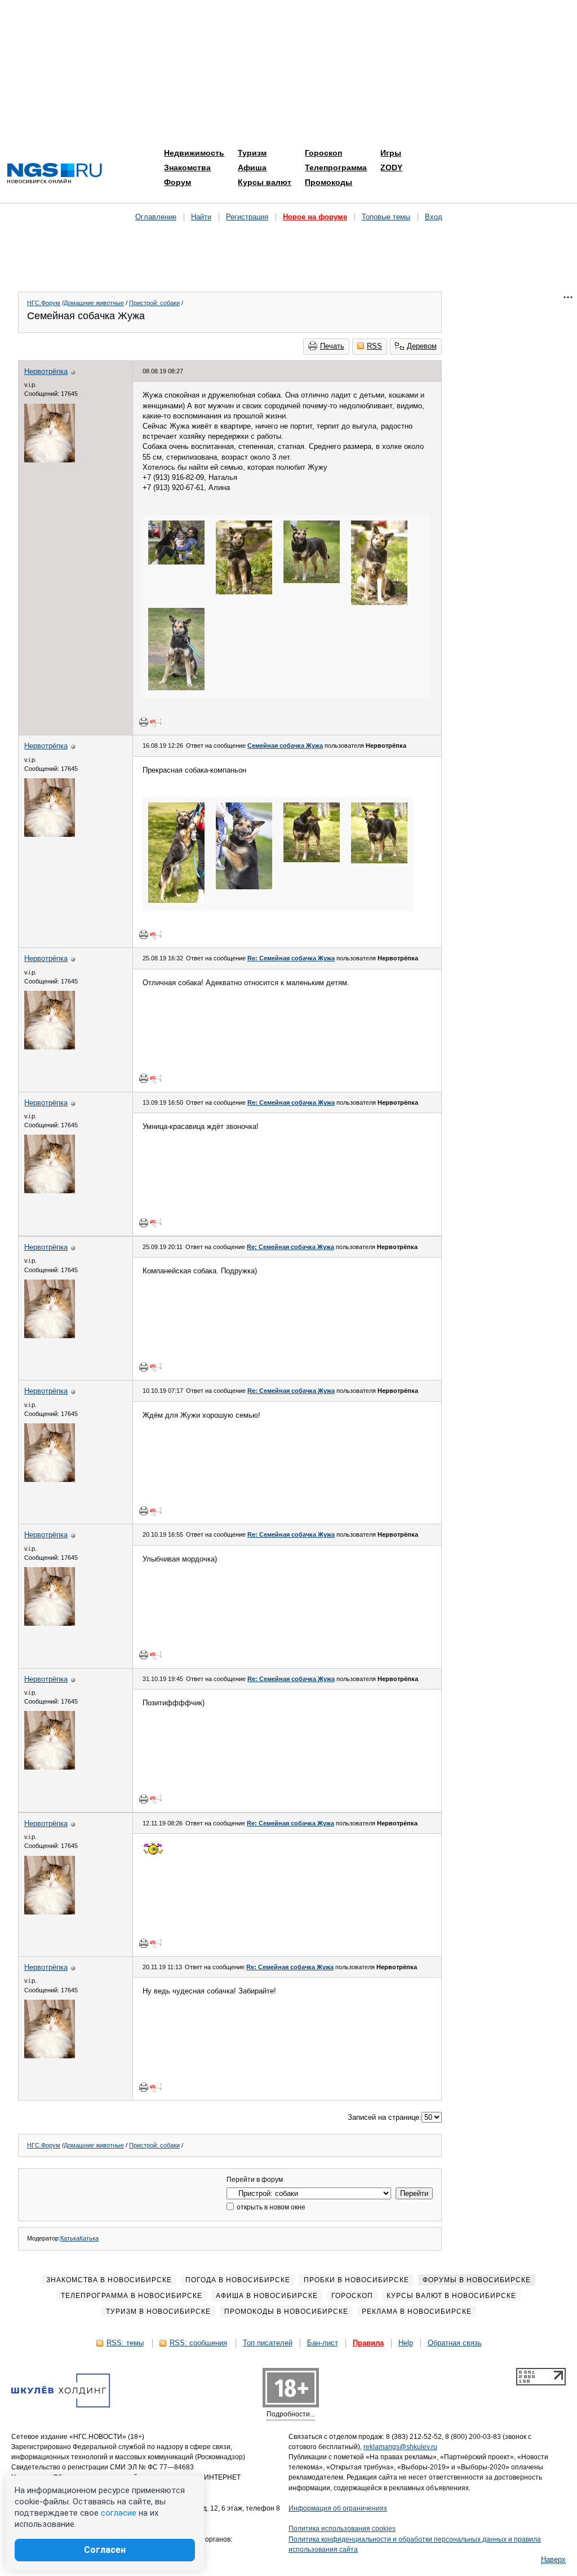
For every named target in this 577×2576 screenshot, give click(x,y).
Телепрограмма (336, 167)
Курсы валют (265, 182)
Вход (434, 217)
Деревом (422, 346)
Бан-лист (323, 2343)
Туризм (252, 153)
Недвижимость (194, 153)
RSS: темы (125, 2343)
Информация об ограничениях (338, 2508)
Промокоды (329, 182)
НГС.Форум (44, 303)
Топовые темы (386, 217)
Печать (332, 346)
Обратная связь (455, 2343)
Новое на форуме (315, 217)
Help (406, 2343)
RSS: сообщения (198, 2343)
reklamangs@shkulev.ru (400, 2447)
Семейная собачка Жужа (285, 746)
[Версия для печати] (144, 722)
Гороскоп (323, 153)
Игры (391, 153)
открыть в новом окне (270, 2207)
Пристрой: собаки (154, 303)
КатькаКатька (79, 2238)
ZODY (391, 167)
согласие (119, 2513)
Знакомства (187, 167)
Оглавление (156, 217)
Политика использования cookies (342, 2529)
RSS (374, 346)
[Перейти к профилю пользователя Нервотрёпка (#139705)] (50, 460)
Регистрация (247, 217)
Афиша (252, 167)
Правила (368, 2343)
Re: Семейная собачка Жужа (291, 958)
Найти (201, 217)
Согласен (105, 2550)
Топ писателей (268, 2343)
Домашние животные (94, 303)
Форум (177, 182)
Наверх (553, 2559)
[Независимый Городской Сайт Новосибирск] (55, 174)
